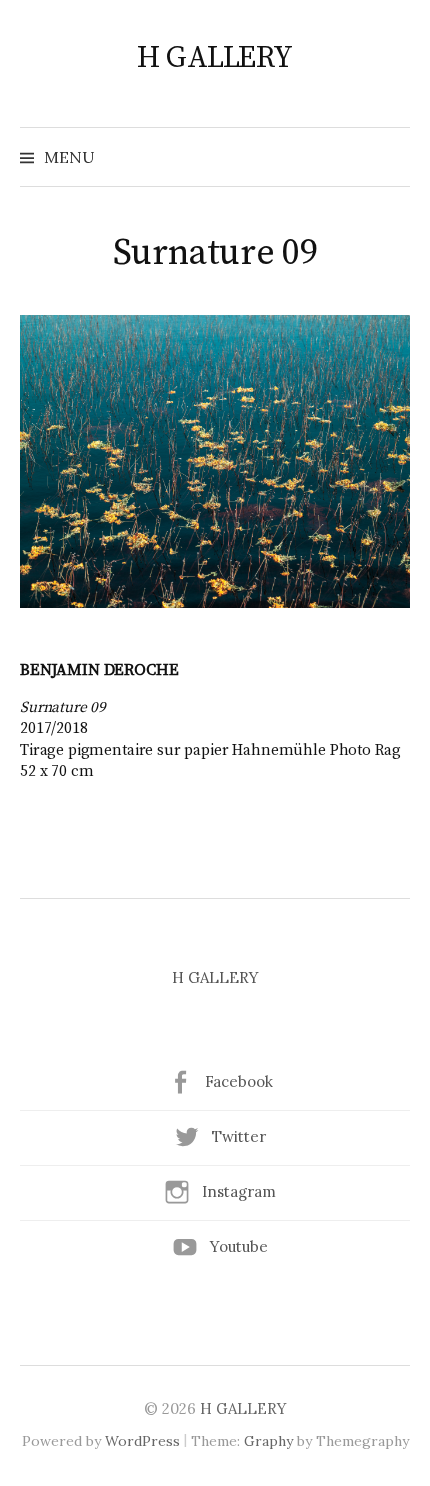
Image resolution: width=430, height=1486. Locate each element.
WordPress (142, 1441)
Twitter (239, 1136)
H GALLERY (215, 58)
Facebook (239, 1081)
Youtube (239, 1246)
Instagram (239, 1191)
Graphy (268, 1441)
